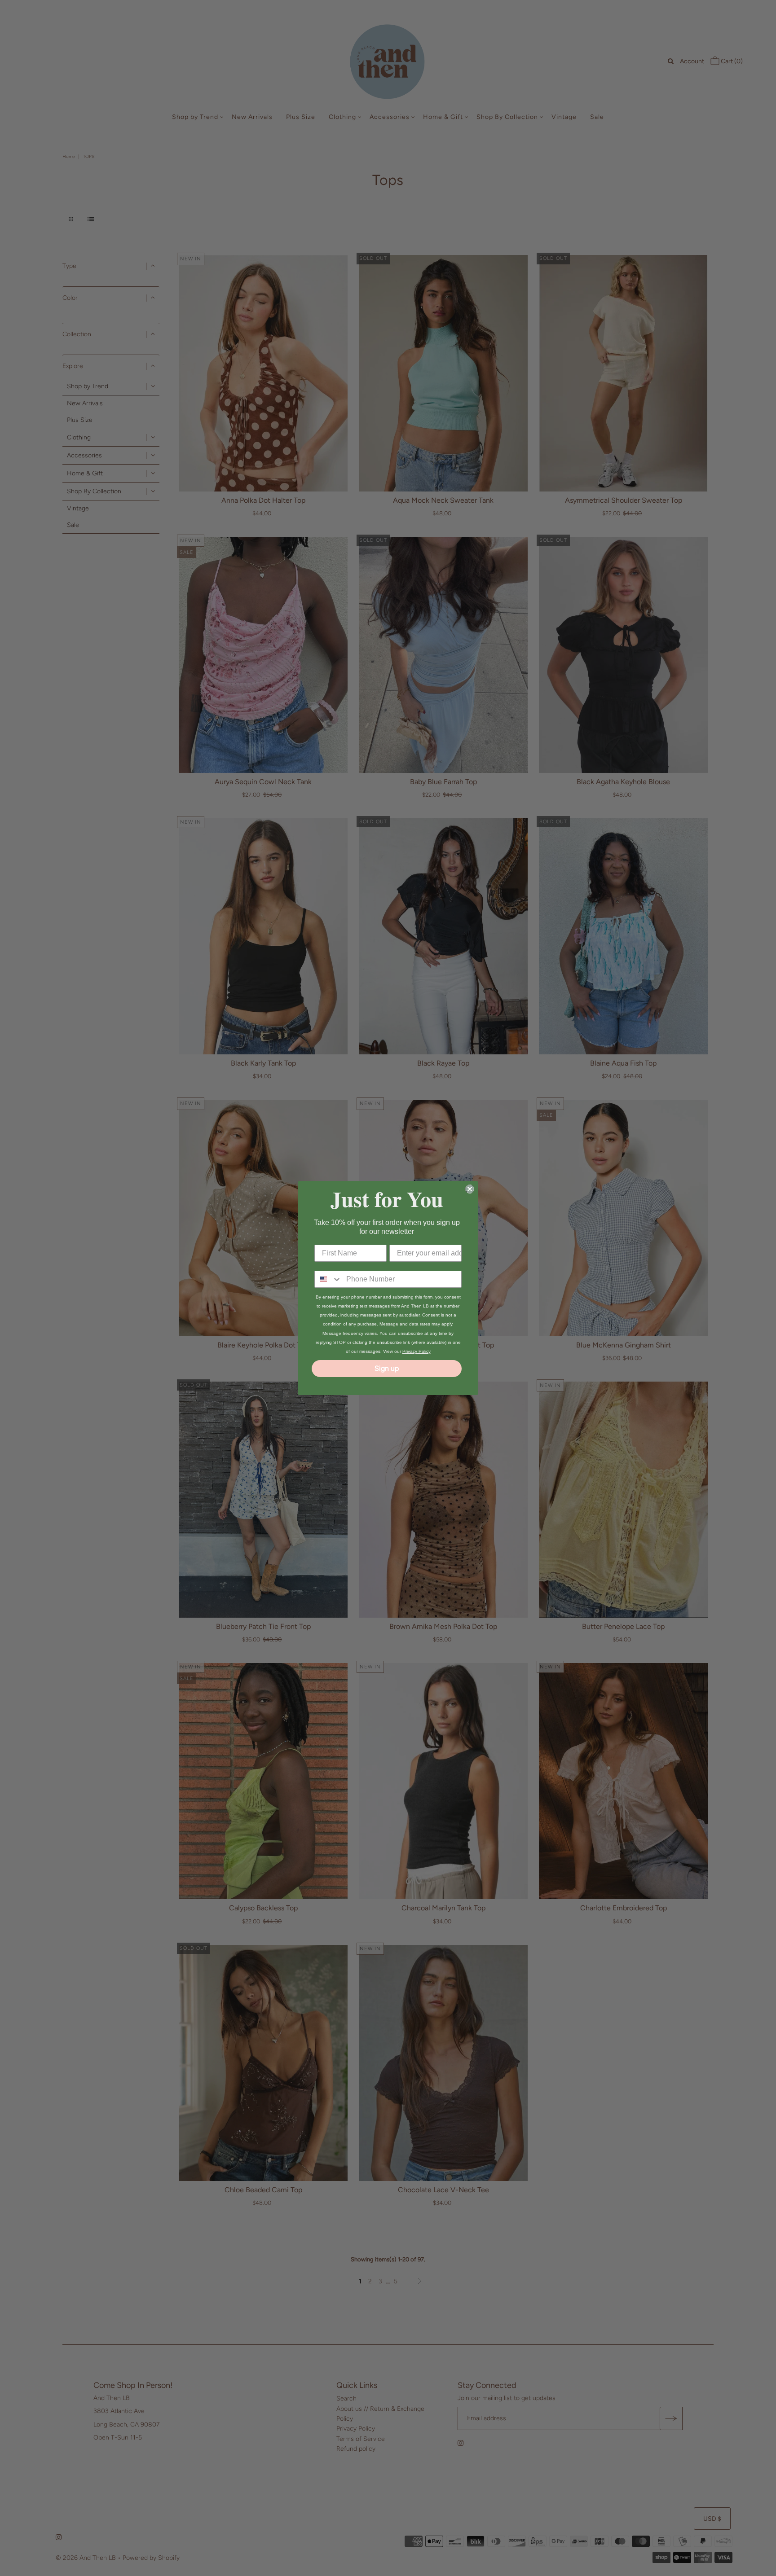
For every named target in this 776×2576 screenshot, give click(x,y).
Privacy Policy (417, 1351)
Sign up (387, 1368)
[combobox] (328, 1279)
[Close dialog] (470, 1189)
